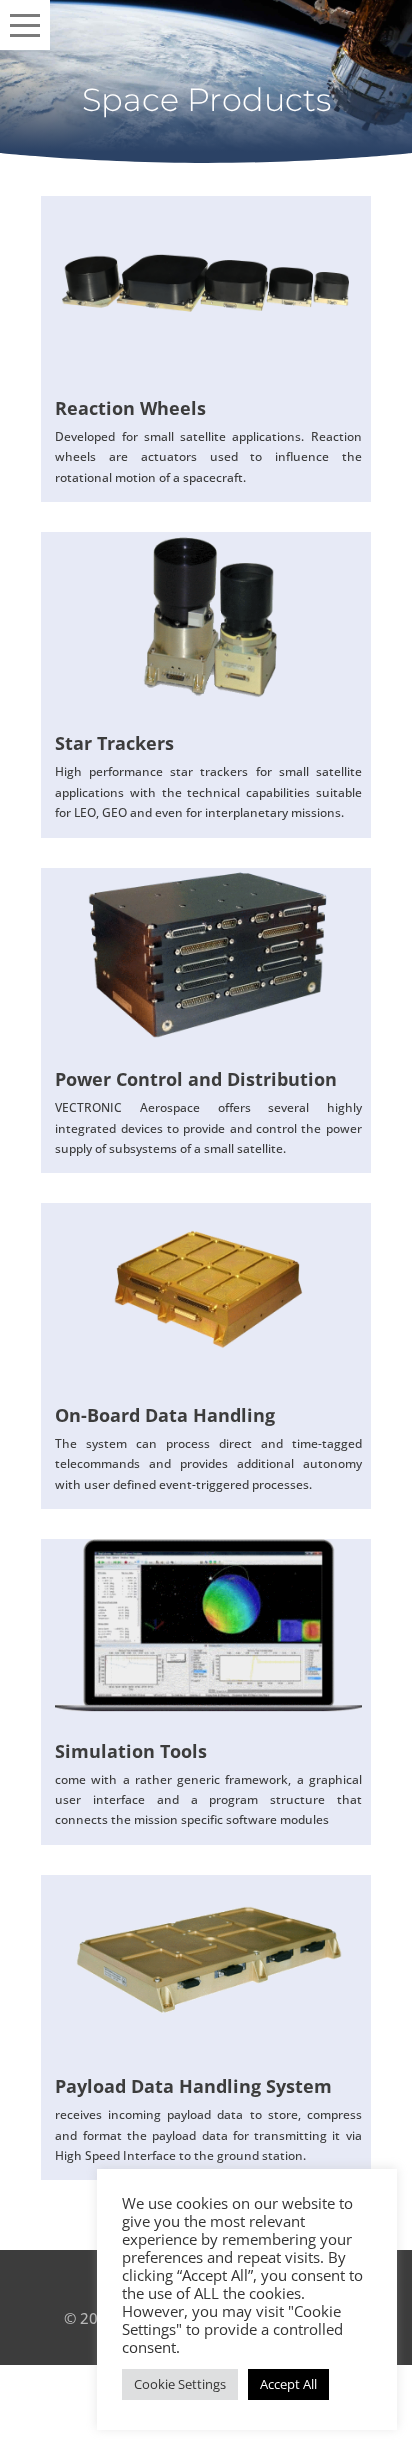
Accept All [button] (288, 2384)
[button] (25, 25)
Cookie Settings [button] (180, 2384)
